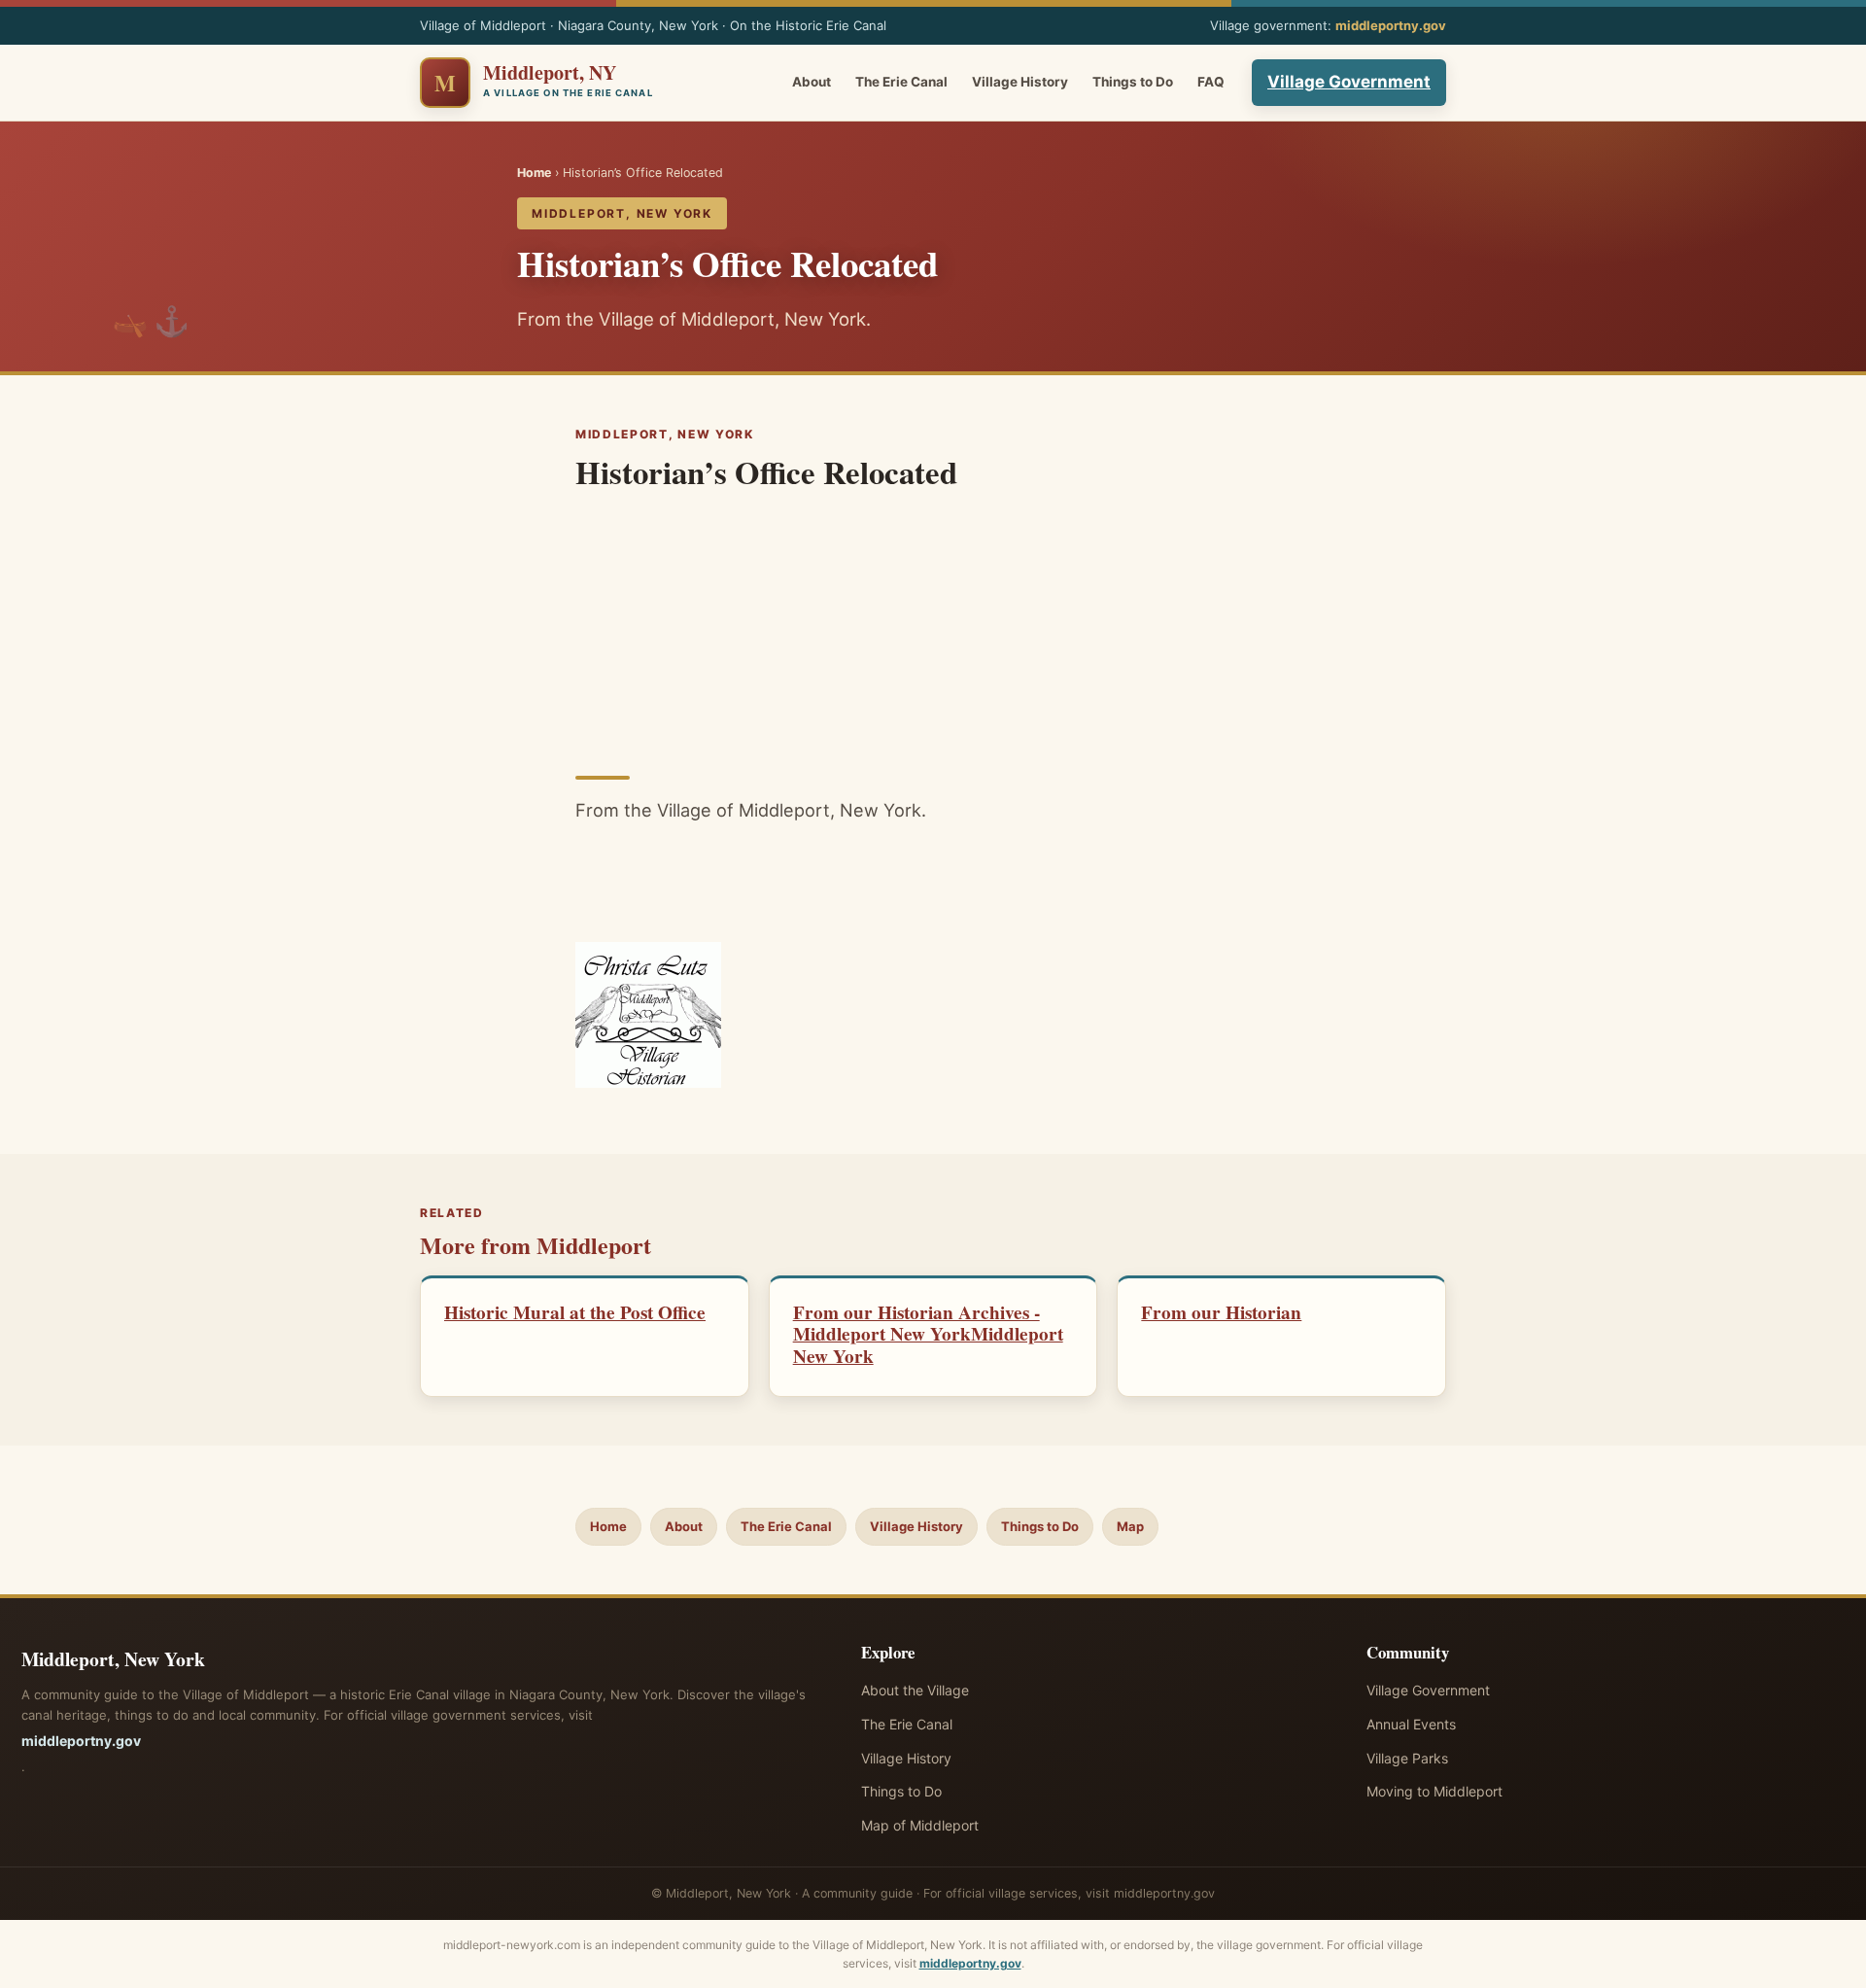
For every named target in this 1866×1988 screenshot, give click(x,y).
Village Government (1349, 82)
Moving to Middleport (1434, 1791)
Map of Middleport (920, 1825)
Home (534, 173)
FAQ (1211, 82)
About (812, 82)
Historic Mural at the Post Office (575, 1312)
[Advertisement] (933, 627)
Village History (1020, 82)
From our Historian (1221, 1312)
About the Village (915, 1690)
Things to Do (1133, 82)
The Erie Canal (901, 82)
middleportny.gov (1391, 25)
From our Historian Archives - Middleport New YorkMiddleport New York (928, 1334)
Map (1130, 1526)
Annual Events (1411, 1724)
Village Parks (1407, 1758)
